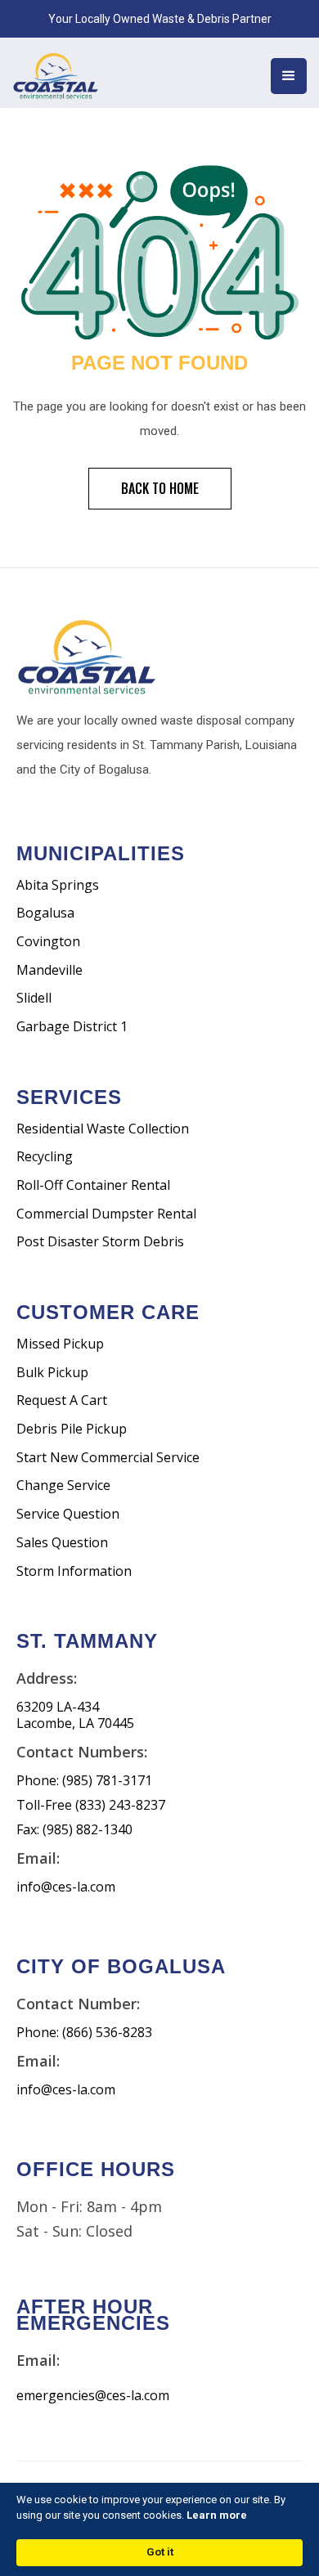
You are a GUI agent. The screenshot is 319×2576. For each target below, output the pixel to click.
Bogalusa (45, 913)
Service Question (68, 1514)
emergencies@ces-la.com (93, 2396)
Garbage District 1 (72, 1027)
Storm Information (74, 1571)
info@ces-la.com (66, 1887)
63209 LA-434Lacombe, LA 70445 (75, 1715)
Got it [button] (160, 2552)
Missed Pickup (60, 1344)
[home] (74, 73)
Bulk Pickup (52, 1373)
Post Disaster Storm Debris (100, 1242)
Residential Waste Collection (103, 1129)
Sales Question (62, 1543)
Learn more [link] (217, 2515)
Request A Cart (62, 1400)
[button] (289, 76)
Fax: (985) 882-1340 (74, 1830)
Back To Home (160, 488)
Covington (48, 942)
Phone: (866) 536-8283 (84, 2033)
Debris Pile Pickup (72, 1429)
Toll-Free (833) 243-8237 (91, 1805)
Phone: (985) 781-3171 (84, 1781)
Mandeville (49, 970)
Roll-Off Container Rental (93, 1185)
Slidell (34, 998)
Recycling (45, 1157)
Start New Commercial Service (108, 1458)
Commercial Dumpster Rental (106, 1214)
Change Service (63, 1485)
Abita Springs (58, 885)
